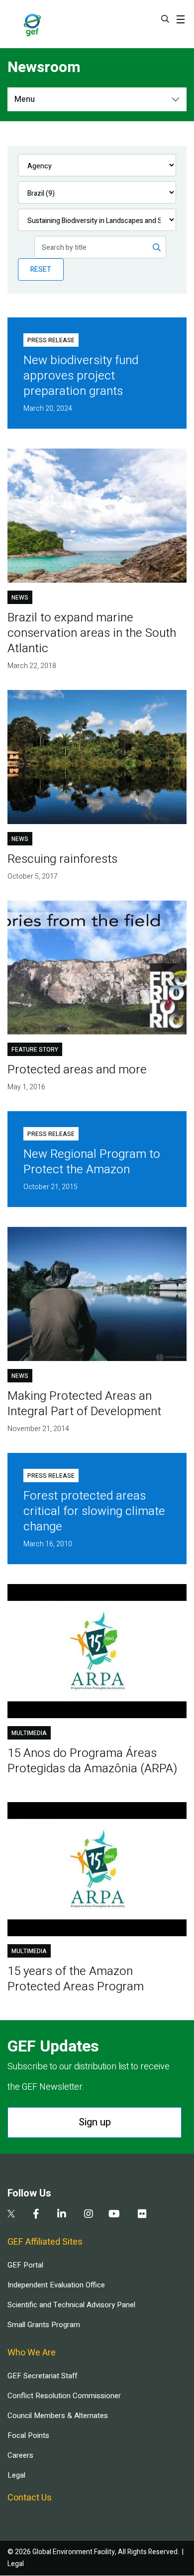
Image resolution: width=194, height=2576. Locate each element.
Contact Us (30, 2498)
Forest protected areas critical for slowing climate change (94, 1511)
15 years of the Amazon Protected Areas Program (76, 1979)
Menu (25, 99)
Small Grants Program (44, 2325)
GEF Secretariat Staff (42, 2376)
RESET (41, 269)
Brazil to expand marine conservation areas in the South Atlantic (92, 633)
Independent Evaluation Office (56, 2285)
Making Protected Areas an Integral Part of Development (84, 1404)
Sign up (95, 2122)
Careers (20, 2455)
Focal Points (28, 2435)
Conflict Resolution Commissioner (64, 2396)
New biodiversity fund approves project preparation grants (81, 376)
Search (165, 19)
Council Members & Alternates (58, 2416)
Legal (16, 2475)
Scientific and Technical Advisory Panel (71, 2305)
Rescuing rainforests (62, 859)
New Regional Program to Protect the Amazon (92, 1162)
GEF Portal (25, 2265)
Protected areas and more (77, 1070)
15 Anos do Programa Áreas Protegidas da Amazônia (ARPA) (92, 1761)
